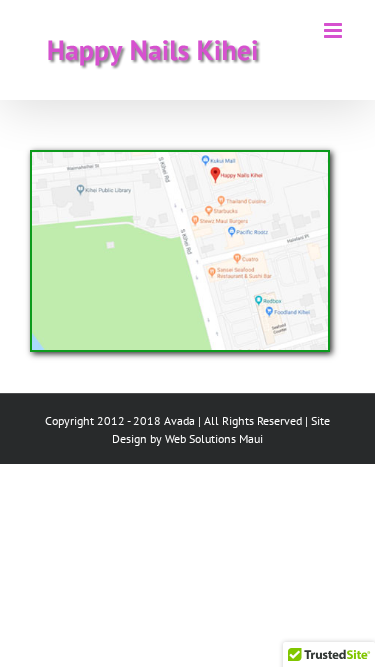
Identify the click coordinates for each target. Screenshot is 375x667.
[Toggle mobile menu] (334, 30)
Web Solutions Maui (214, 438)
